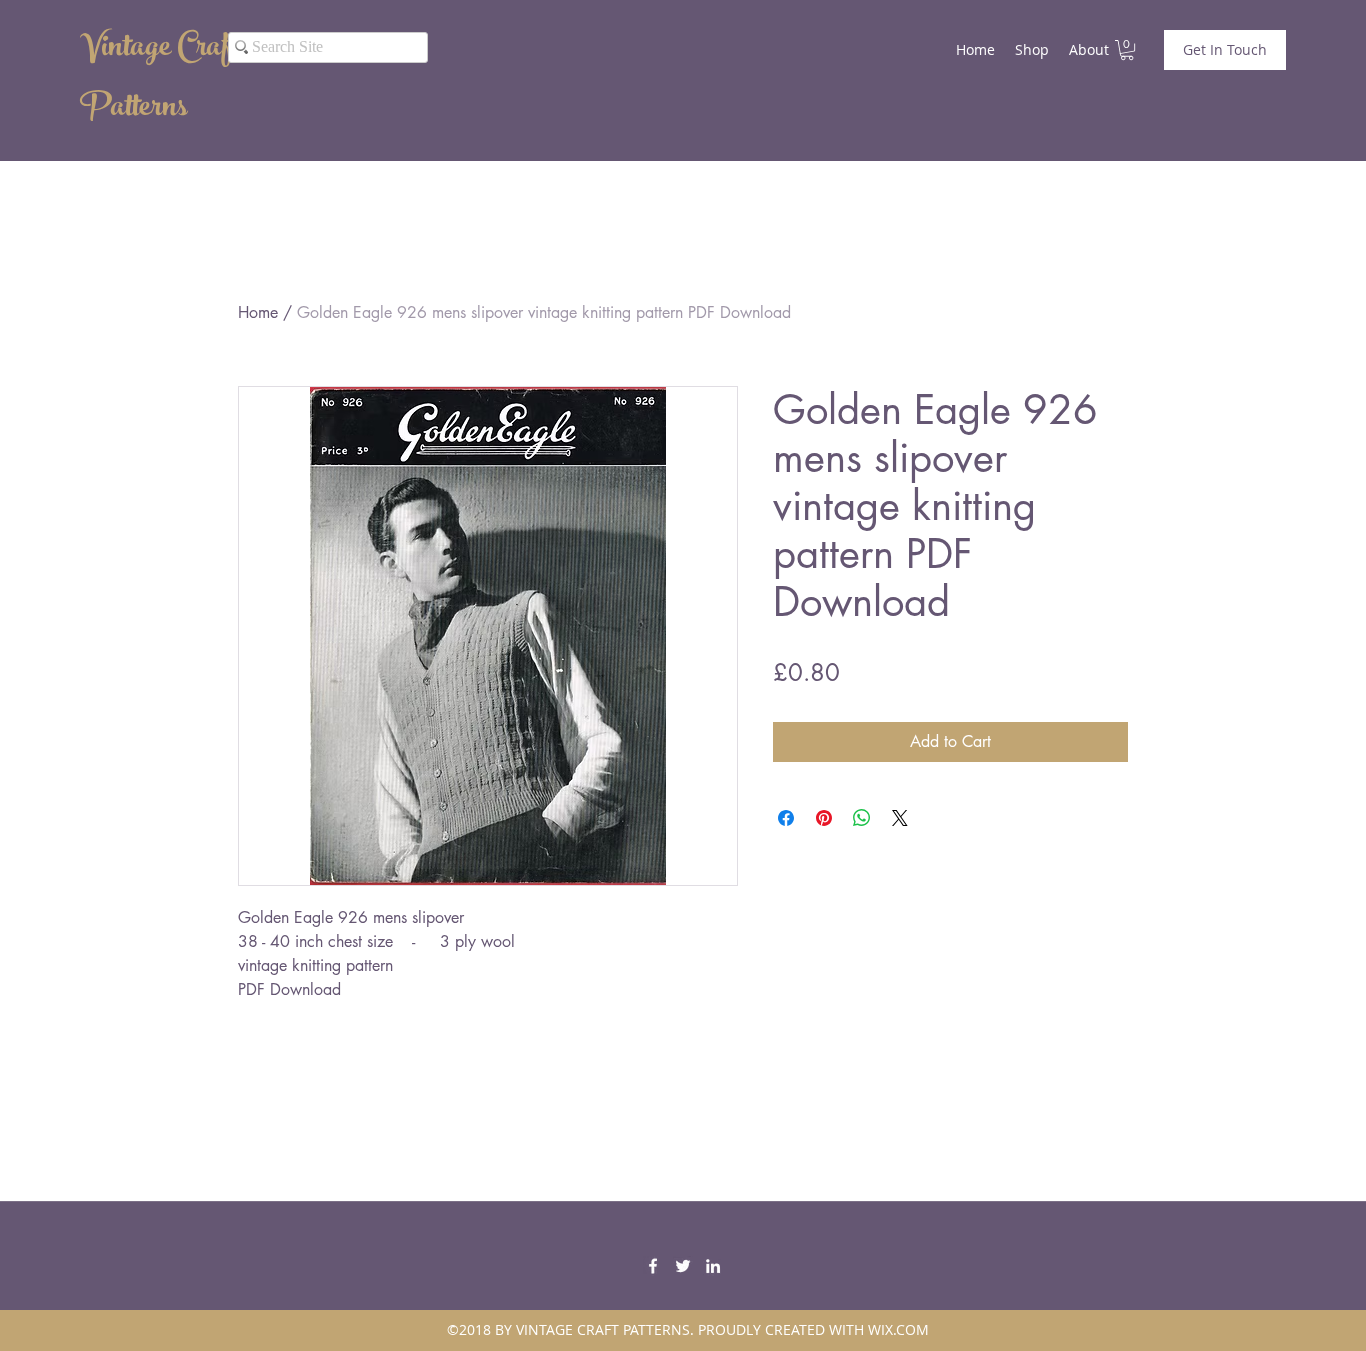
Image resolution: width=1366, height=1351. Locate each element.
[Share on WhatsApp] (862, 818)
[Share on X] (900, 818)
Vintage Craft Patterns (159, 80)
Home (258, 312)
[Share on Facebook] (786, 818)
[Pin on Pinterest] (824, 818)
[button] (1127, 50)
